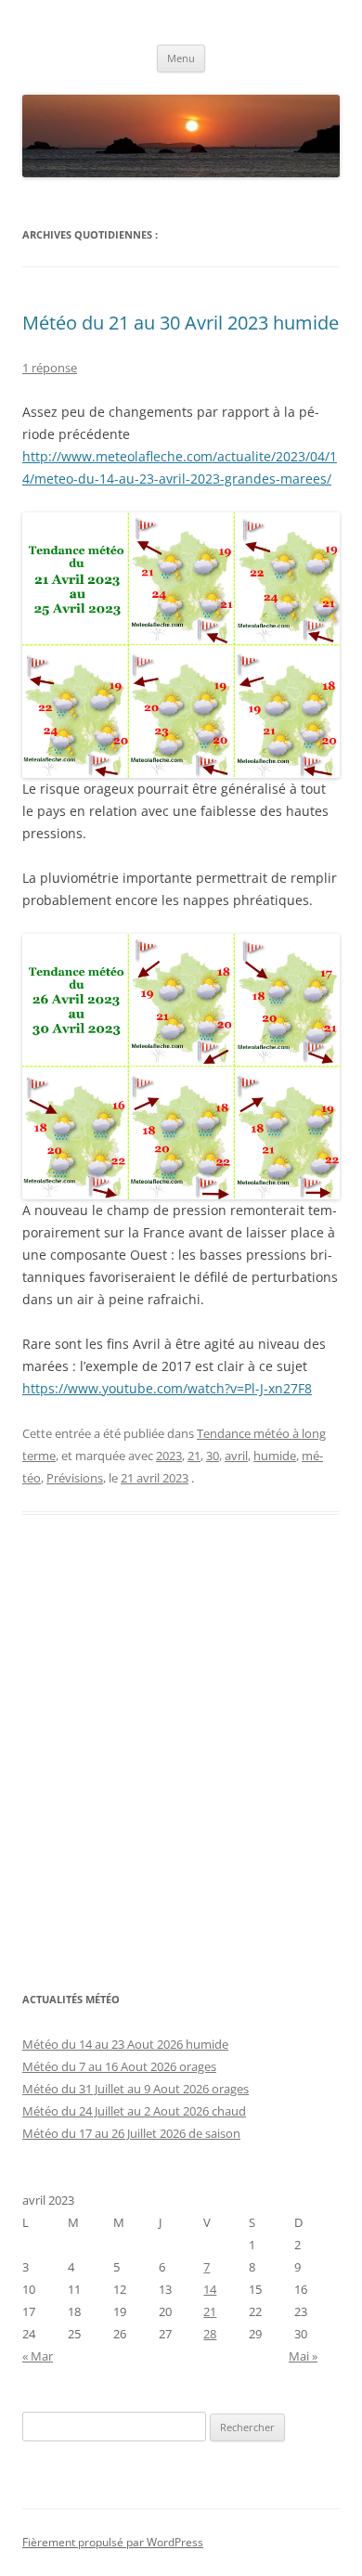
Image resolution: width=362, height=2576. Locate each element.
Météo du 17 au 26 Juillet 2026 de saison (131, 2133)
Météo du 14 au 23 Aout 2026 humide (125, 2044)
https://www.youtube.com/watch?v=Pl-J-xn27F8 (167, 1388)
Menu (181, 58)
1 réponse (50, 368)
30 (213, 1456)
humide (275, 1456)
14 (210, 2289)
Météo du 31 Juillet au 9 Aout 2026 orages (136, 2089)
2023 (169, 1456)
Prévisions (75, 1478)
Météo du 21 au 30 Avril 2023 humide (181, 323)
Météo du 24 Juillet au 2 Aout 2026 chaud (134, 2111)
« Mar (38, 2356)
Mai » (303, 2356)
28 (210, 2334)
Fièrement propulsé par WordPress (113, 2542)
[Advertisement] (181, 1763)
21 (194, 1456)
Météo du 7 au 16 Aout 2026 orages (119, 2066)
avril (236, 1456)
